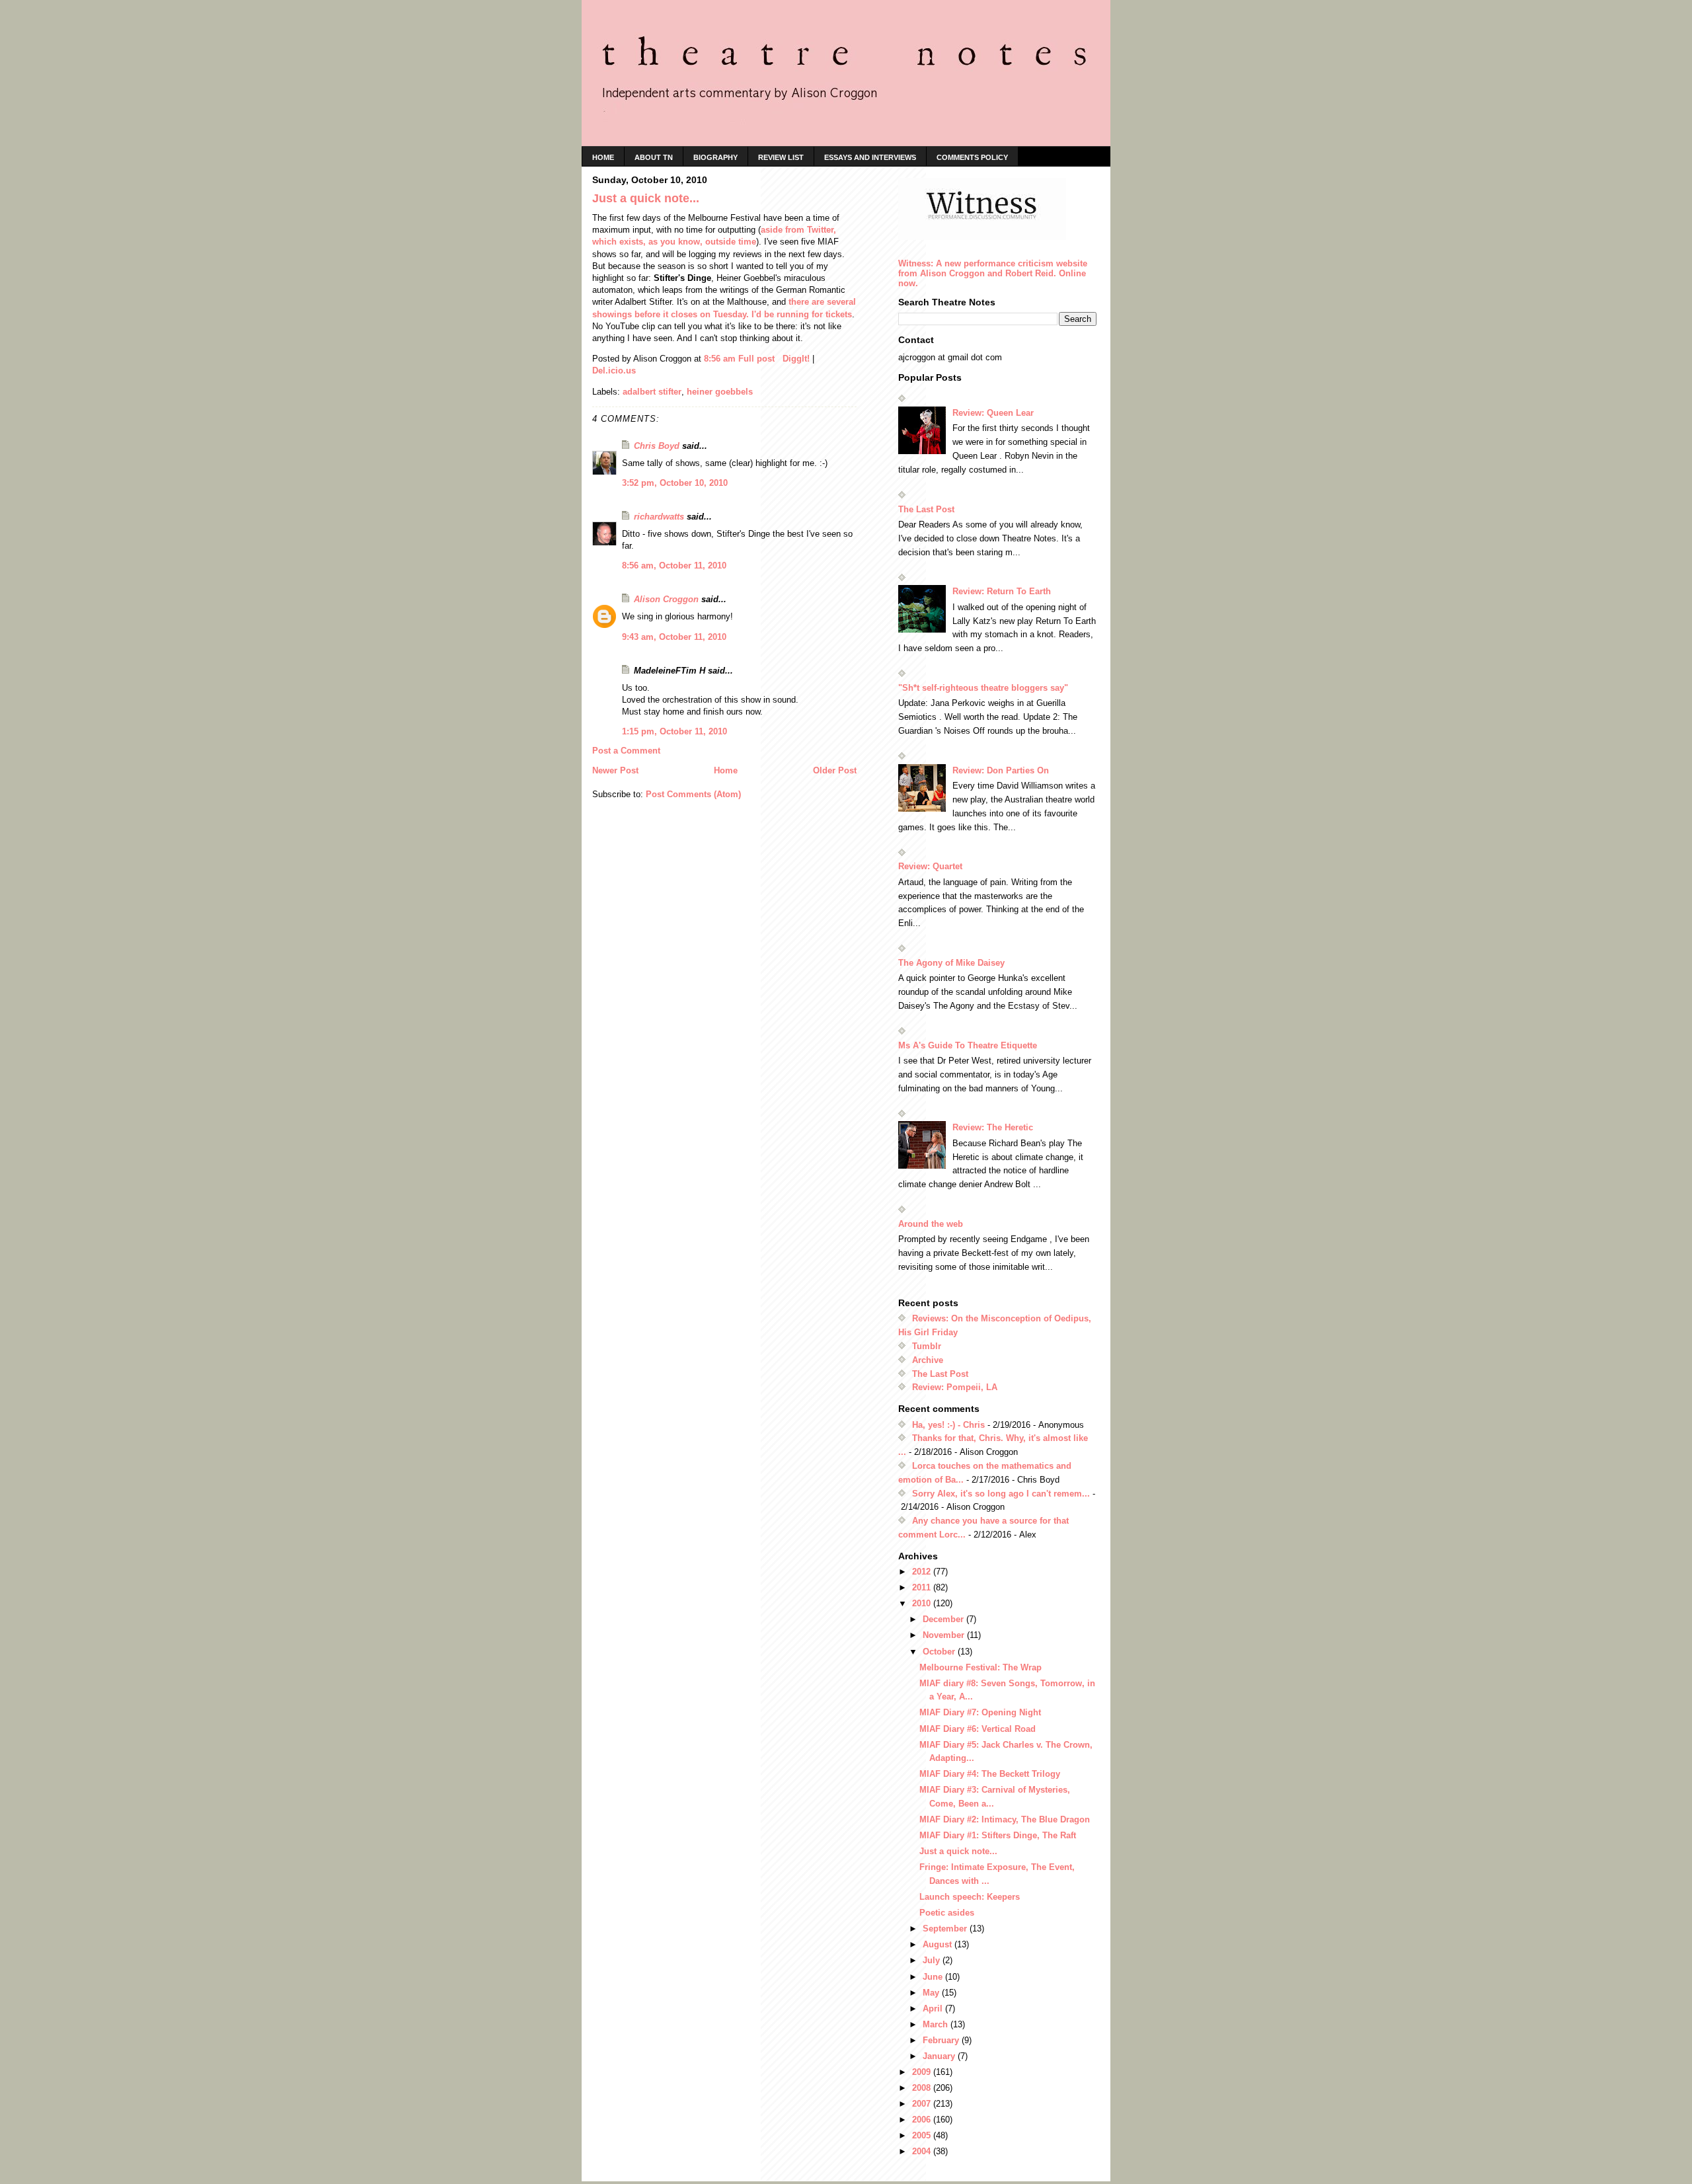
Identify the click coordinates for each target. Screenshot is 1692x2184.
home (603, 157)
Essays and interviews (870, 157)
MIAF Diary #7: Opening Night (980, 1712)
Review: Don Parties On (1001, 770)
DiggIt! (796, 359)
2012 (923, 1572)
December (944, 1619)
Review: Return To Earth (1002, 591)
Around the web (931, 1224)
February (942, 2040)
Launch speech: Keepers (970, 1897)
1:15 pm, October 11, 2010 (674, 731)
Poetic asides (947, 1913)
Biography (715, 157)
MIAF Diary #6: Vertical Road (978, 1729)
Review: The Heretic (993, 1127)
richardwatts (659, 517)
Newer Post (615, 770)
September (946, 1929)
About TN (654, 157)
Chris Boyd (657, 446)
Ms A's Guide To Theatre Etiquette (968, 1045)
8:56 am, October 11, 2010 (674, 565)
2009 (923, 2072)
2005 (923, 2135)
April (934, 2008)
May (932, 1993)
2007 (923, 2104)
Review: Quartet (930, 866)
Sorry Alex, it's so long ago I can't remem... (1001, 1494)
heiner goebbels (720, 392)
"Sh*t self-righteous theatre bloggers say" (983, 688)
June (934, 1977)
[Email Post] (780, 359)
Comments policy (972, 157)
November (945, 1635)
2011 (923, 1587)
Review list (781, 157)
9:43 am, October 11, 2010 (674, 637)
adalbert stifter (652, 392)
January (940, 2056)
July (933, 1960)
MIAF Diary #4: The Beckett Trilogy (990, 1774)
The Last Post (926, 509)
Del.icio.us (614, 370)
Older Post (835, 770)
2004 (923, 2151)
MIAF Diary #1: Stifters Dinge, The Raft (998, 1835)
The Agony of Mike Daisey (951, 963)
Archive (928, 1360)
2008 (923, 2088)
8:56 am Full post (739, 359)
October (940, 1652)
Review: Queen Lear (993, 413)
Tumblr (927, 1346)
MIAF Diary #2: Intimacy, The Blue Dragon (1005, 1819)
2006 (923, 2120)
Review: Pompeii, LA (955, 1387)
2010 (923, 1603)
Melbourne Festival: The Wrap (981, 1667)
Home (726, 770)
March (937, 2024)
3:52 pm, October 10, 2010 (675, 483)
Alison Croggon (666, 599)
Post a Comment (626, 751)
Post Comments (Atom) (693, 794)
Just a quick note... (958, 1851)
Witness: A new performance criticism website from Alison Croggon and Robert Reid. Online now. (993, 273)
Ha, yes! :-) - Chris (948, 1425)
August (939, 1944)
